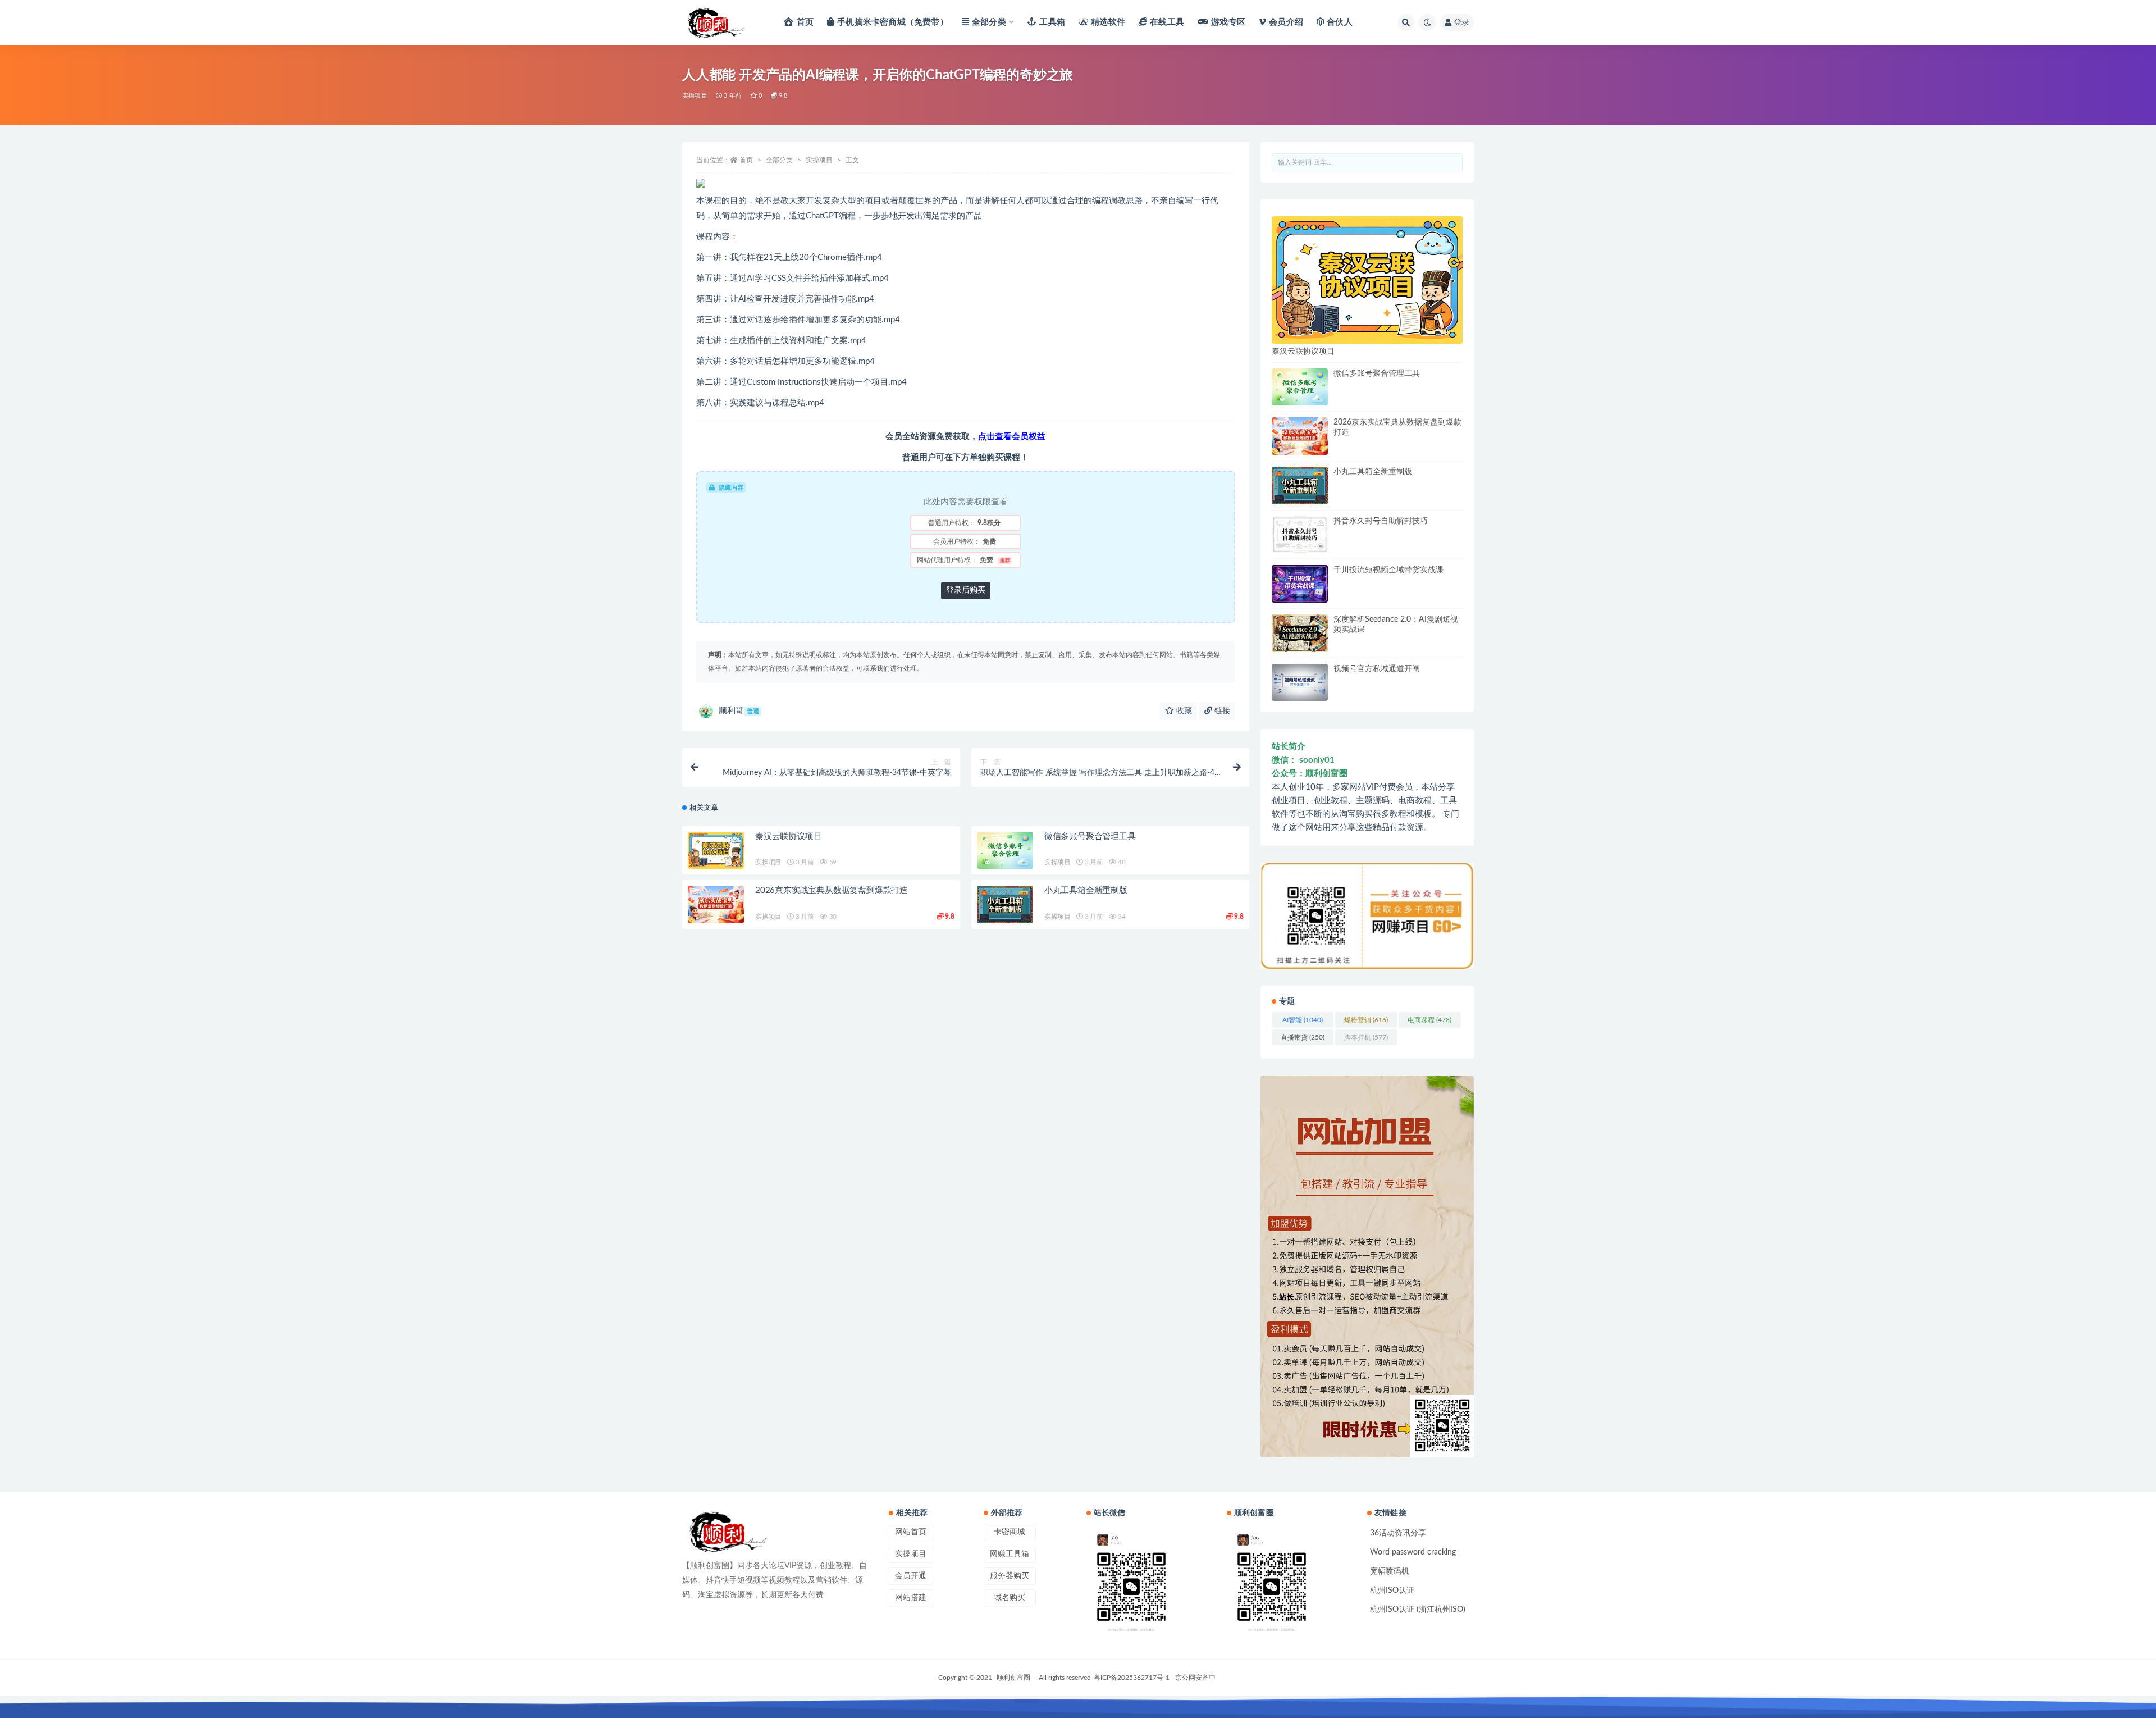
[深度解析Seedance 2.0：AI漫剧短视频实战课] (1300, 633)
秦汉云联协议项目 (788, 837)
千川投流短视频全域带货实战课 (1388, 570)
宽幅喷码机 (1390, 1571)
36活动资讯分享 (1398, 1533)
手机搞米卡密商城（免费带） (893, 22)
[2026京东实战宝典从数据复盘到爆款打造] (716, 904)
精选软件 (1108, 22)
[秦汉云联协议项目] (716, 851)
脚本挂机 (1366, 1037)
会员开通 (911, 1576)
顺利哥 (739, 711)
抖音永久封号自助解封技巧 (1381, 521)
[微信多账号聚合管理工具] (1005, 851)
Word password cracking (1413, 1552)
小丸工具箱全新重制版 (1086, 890)
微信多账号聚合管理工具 (1090, 837)
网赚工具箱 (1010, 1554)
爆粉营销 (1366, 1020)
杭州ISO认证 (1392, 1591)
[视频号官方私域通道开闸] (1300, 683)
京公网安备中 (1195, 1678)
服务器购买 (1010, 1576)
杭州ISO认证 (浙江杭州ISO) (1418, 1610)
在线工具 (1167, 22)
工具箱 (1052, 22)
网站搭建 (911, 1598)
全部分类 (989, 22)
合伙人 (1340, 22)
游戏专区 (1228, 22)
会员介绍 (1286, 22)
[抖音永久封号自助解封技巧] (1300, 535)
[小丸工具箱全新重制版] (1005, 904)
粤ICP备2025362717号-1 (1132, 1678)
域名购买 (1010, 1598)
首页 (805, 22)
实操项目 (695, 96)
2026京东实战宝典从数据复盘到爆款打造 (832, 890)
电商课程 (1429, 1020)
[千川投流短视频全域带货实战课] (1300, 584)
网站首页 (911, 1532)
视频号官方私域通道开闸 (1377, 669)
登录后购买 (966, 590)
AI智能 (1303, 1020)
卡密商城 (1010, 1532)
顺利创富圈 (1013, 1678)
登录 (1461, 22)
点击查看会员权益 (1012, 437)
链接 (1221, 711)
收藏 (1183, 711)
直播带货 (1303, 1037)
